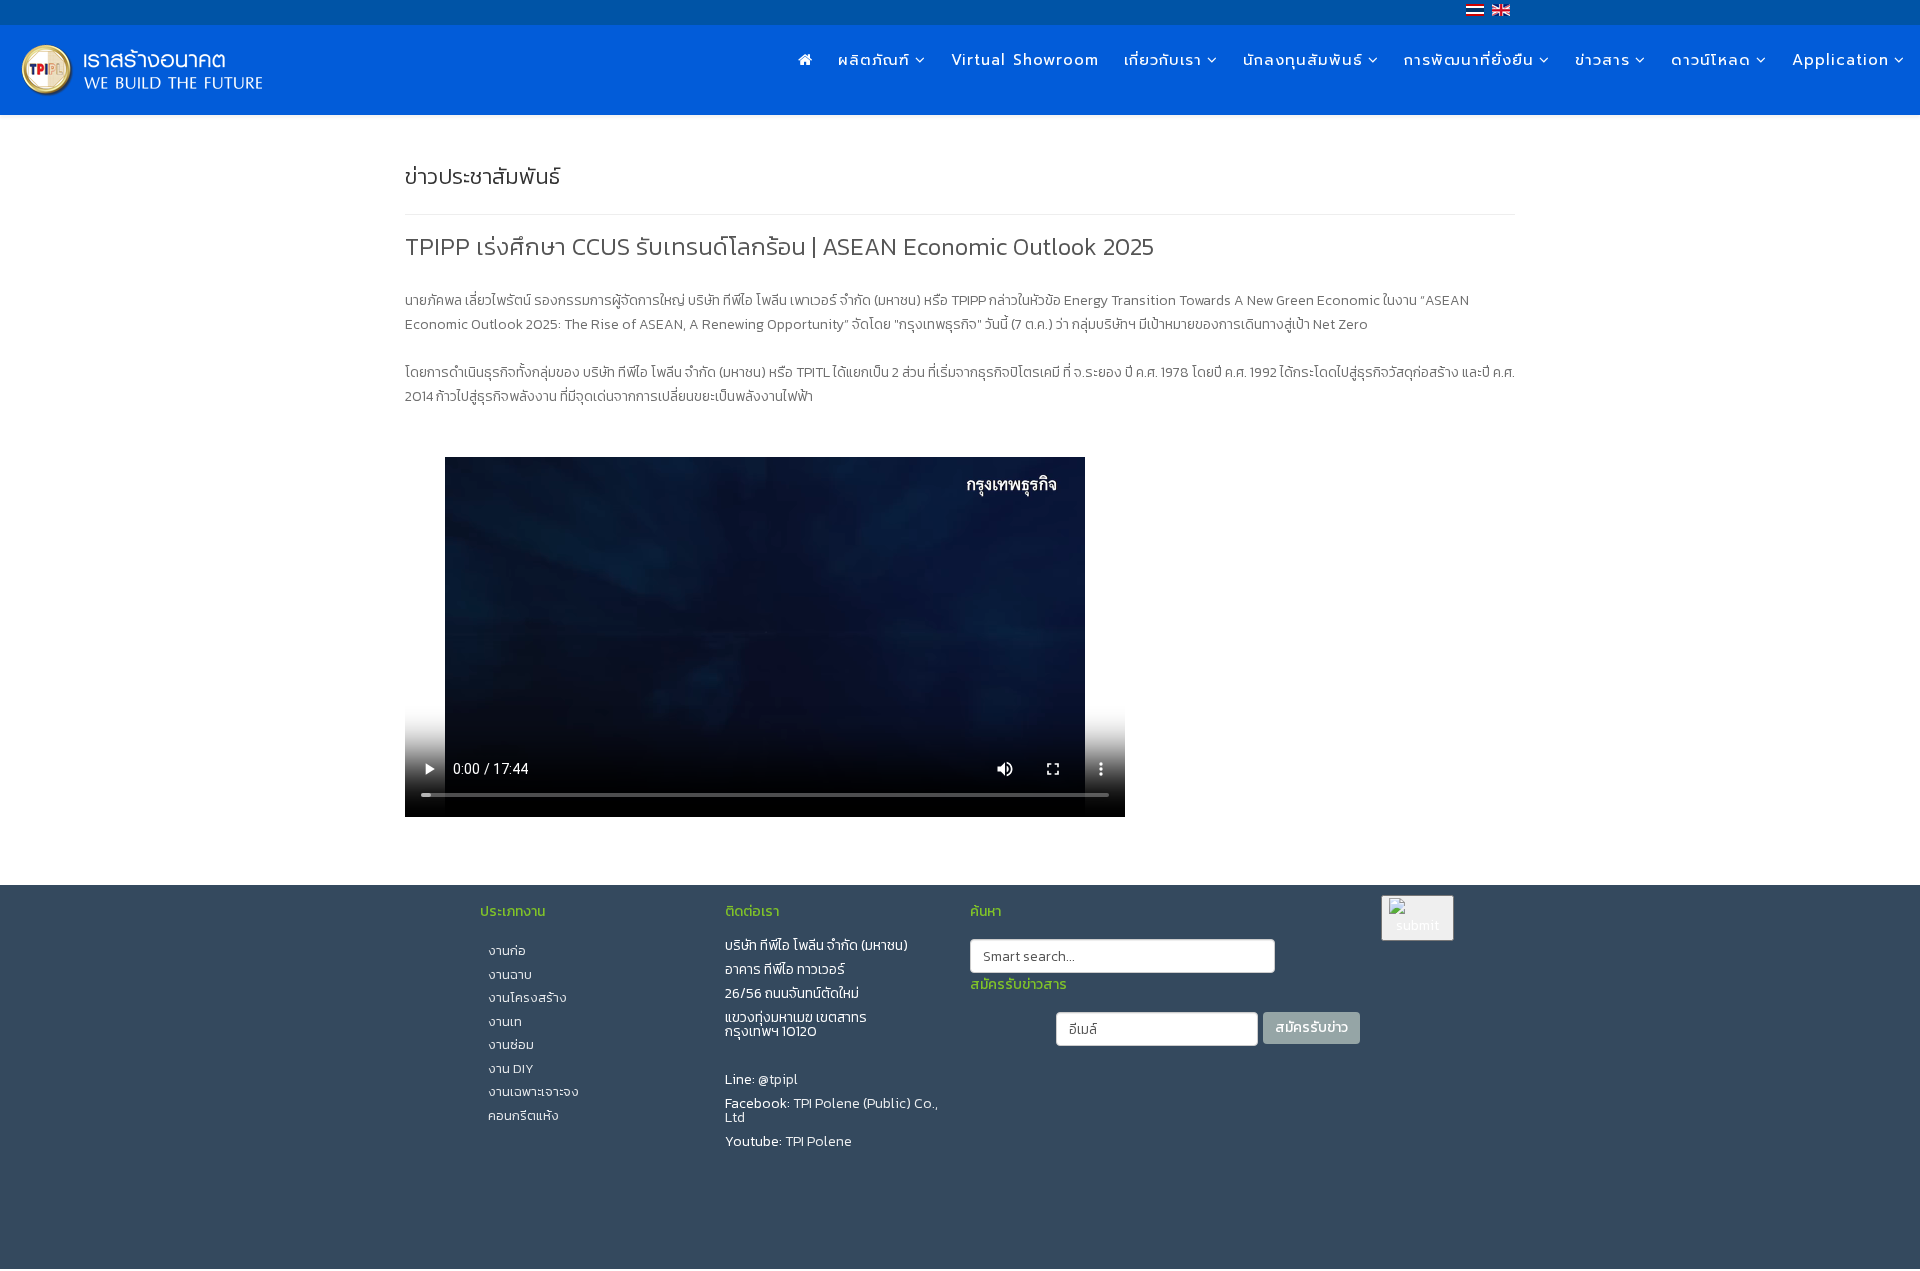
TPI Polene (818, 1141)
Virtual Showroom (1025, 60)
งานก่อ (507, 950)
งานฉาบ (510, 974)
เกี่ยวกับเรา (1163, 60)
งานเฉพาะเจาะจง (533, 1091)
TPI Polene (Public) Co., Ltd (831, 1110)
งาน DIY (511, 1068)
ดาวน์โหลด (1711, 60)
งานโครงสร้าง (527, 997)
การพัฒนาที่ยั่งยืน (1469, 60)
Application (1840, 60)
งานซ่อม (511, 1044)
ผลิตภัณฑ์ (874, 60)
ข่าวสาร (1602, 60)
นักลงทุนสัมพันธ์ (1303, 60)
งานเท (505, 1021)
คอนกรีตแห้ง (523, 1115)
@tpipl (778, 1079)
